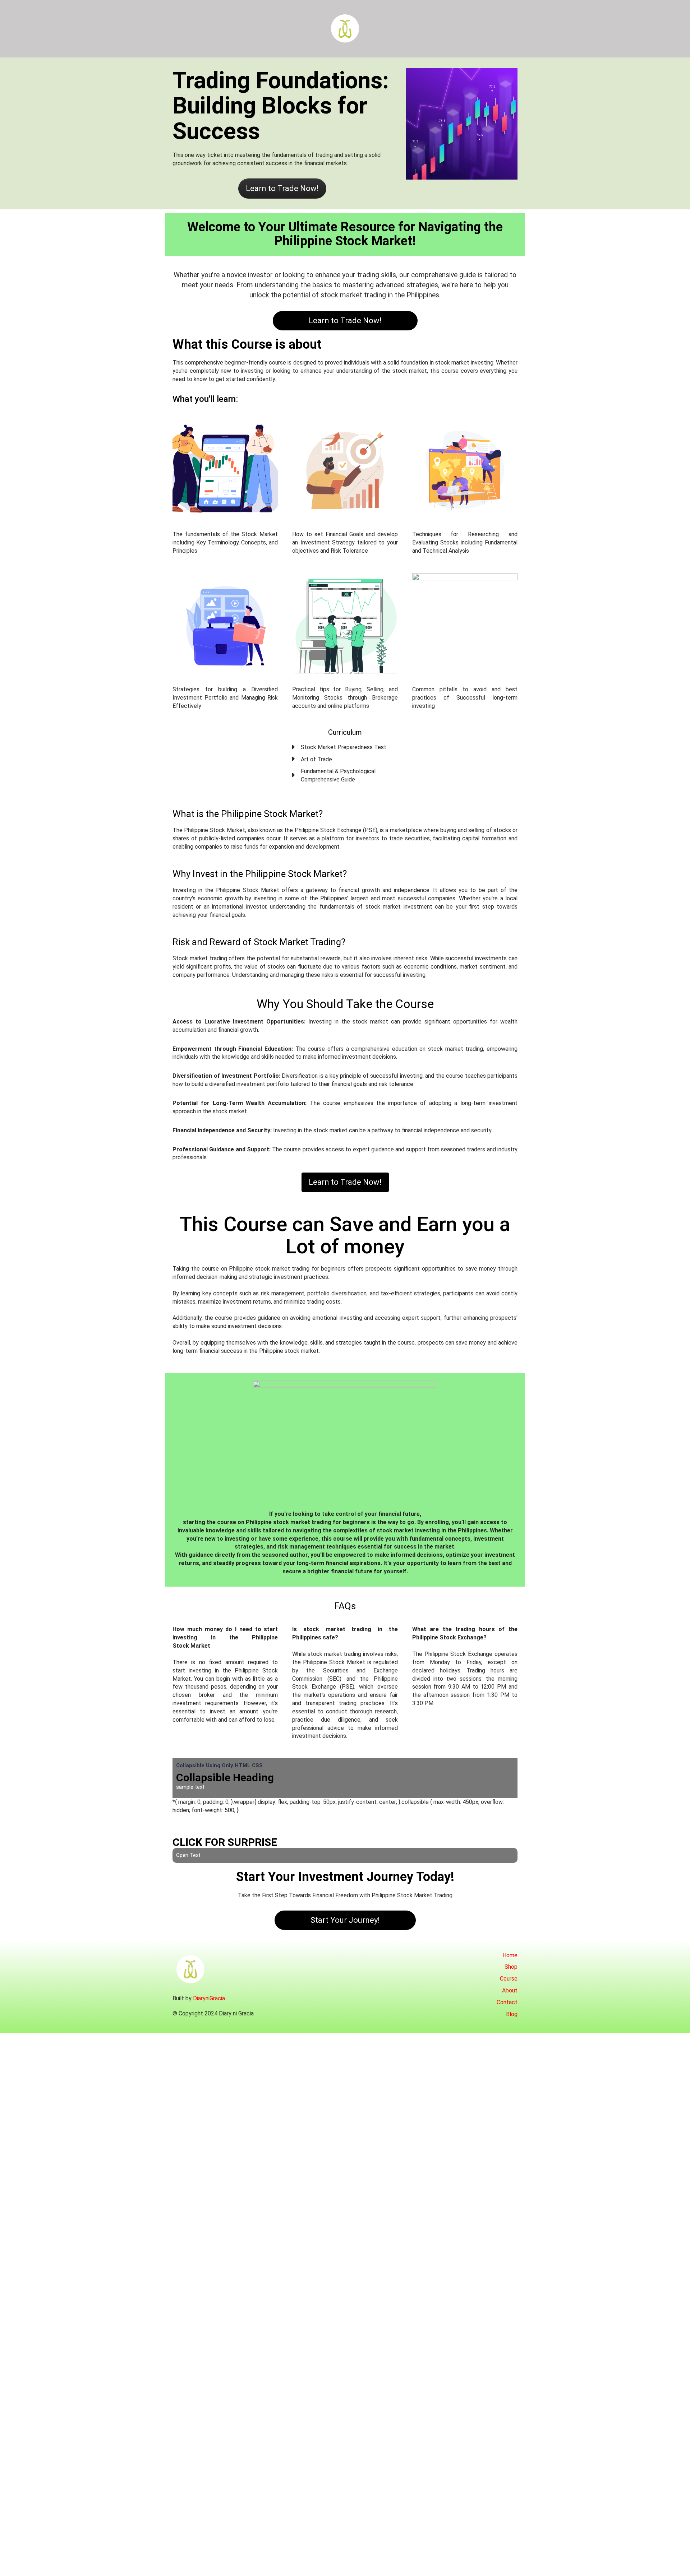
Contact (507, 2002)
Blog (512, 2014)
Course (509, 1979)
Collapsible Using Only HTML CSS (219, 1765)
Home (510, 1955)
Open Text (188, 1855)
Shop (511, 1967)
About (510, 1990)
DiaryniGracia (209, 1998)
